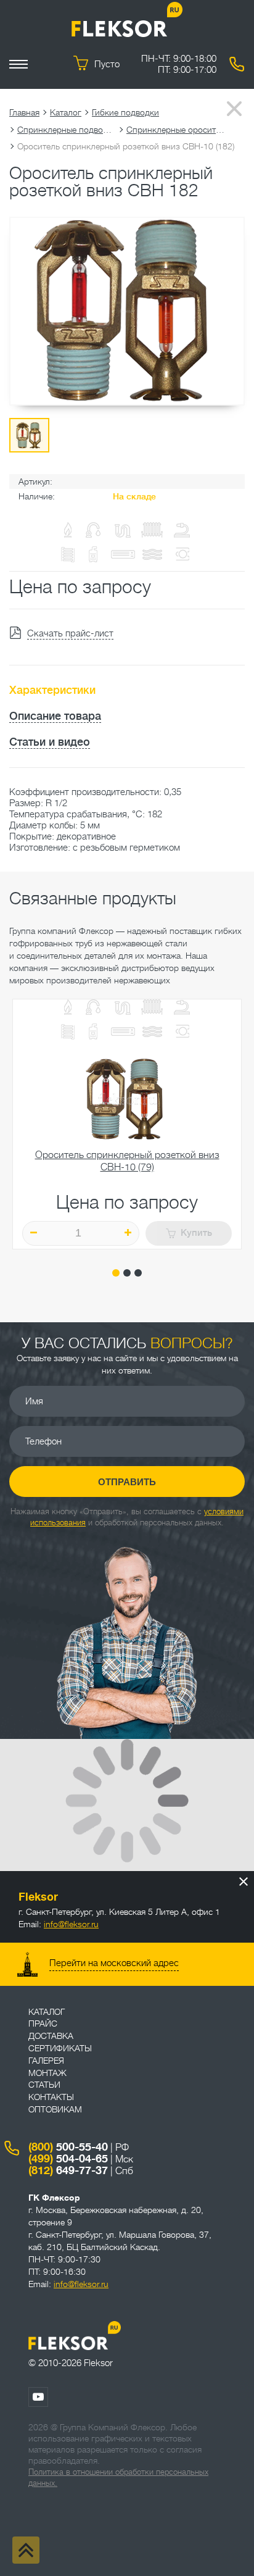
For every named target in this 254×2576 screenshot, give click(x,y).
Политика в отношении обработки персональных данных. (118, 2478)
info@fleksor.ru (71, 1924)
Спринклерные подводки (67, 130)
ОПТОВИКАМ (55, 2109)
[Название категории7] (93, 1033)
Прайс (43, 2024)
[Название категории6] (68, 1033)
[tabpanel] (127, 1124)
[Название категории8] (123, 1033)
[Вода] (93, 1008)
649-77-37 (68, 2170)
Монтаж (47, 2073)
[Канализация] (123, 1008)
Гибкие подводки (125, 112)
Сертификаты (60, 2048)
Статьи (44, 2085)
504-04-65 (68, 2159)
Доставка (51, 2036)
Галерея (46, 2061)
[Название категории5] (182, 1008)
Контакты (51, 2097)
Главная (24, 112)
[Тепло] (152, 1008)
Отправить (127, 1482)
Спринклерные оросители (176, 130)
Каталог (66, 112)
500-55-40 (68, 2147)
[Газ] (68, 531)
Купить (196, 1233)
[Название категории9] (152, 1033)
